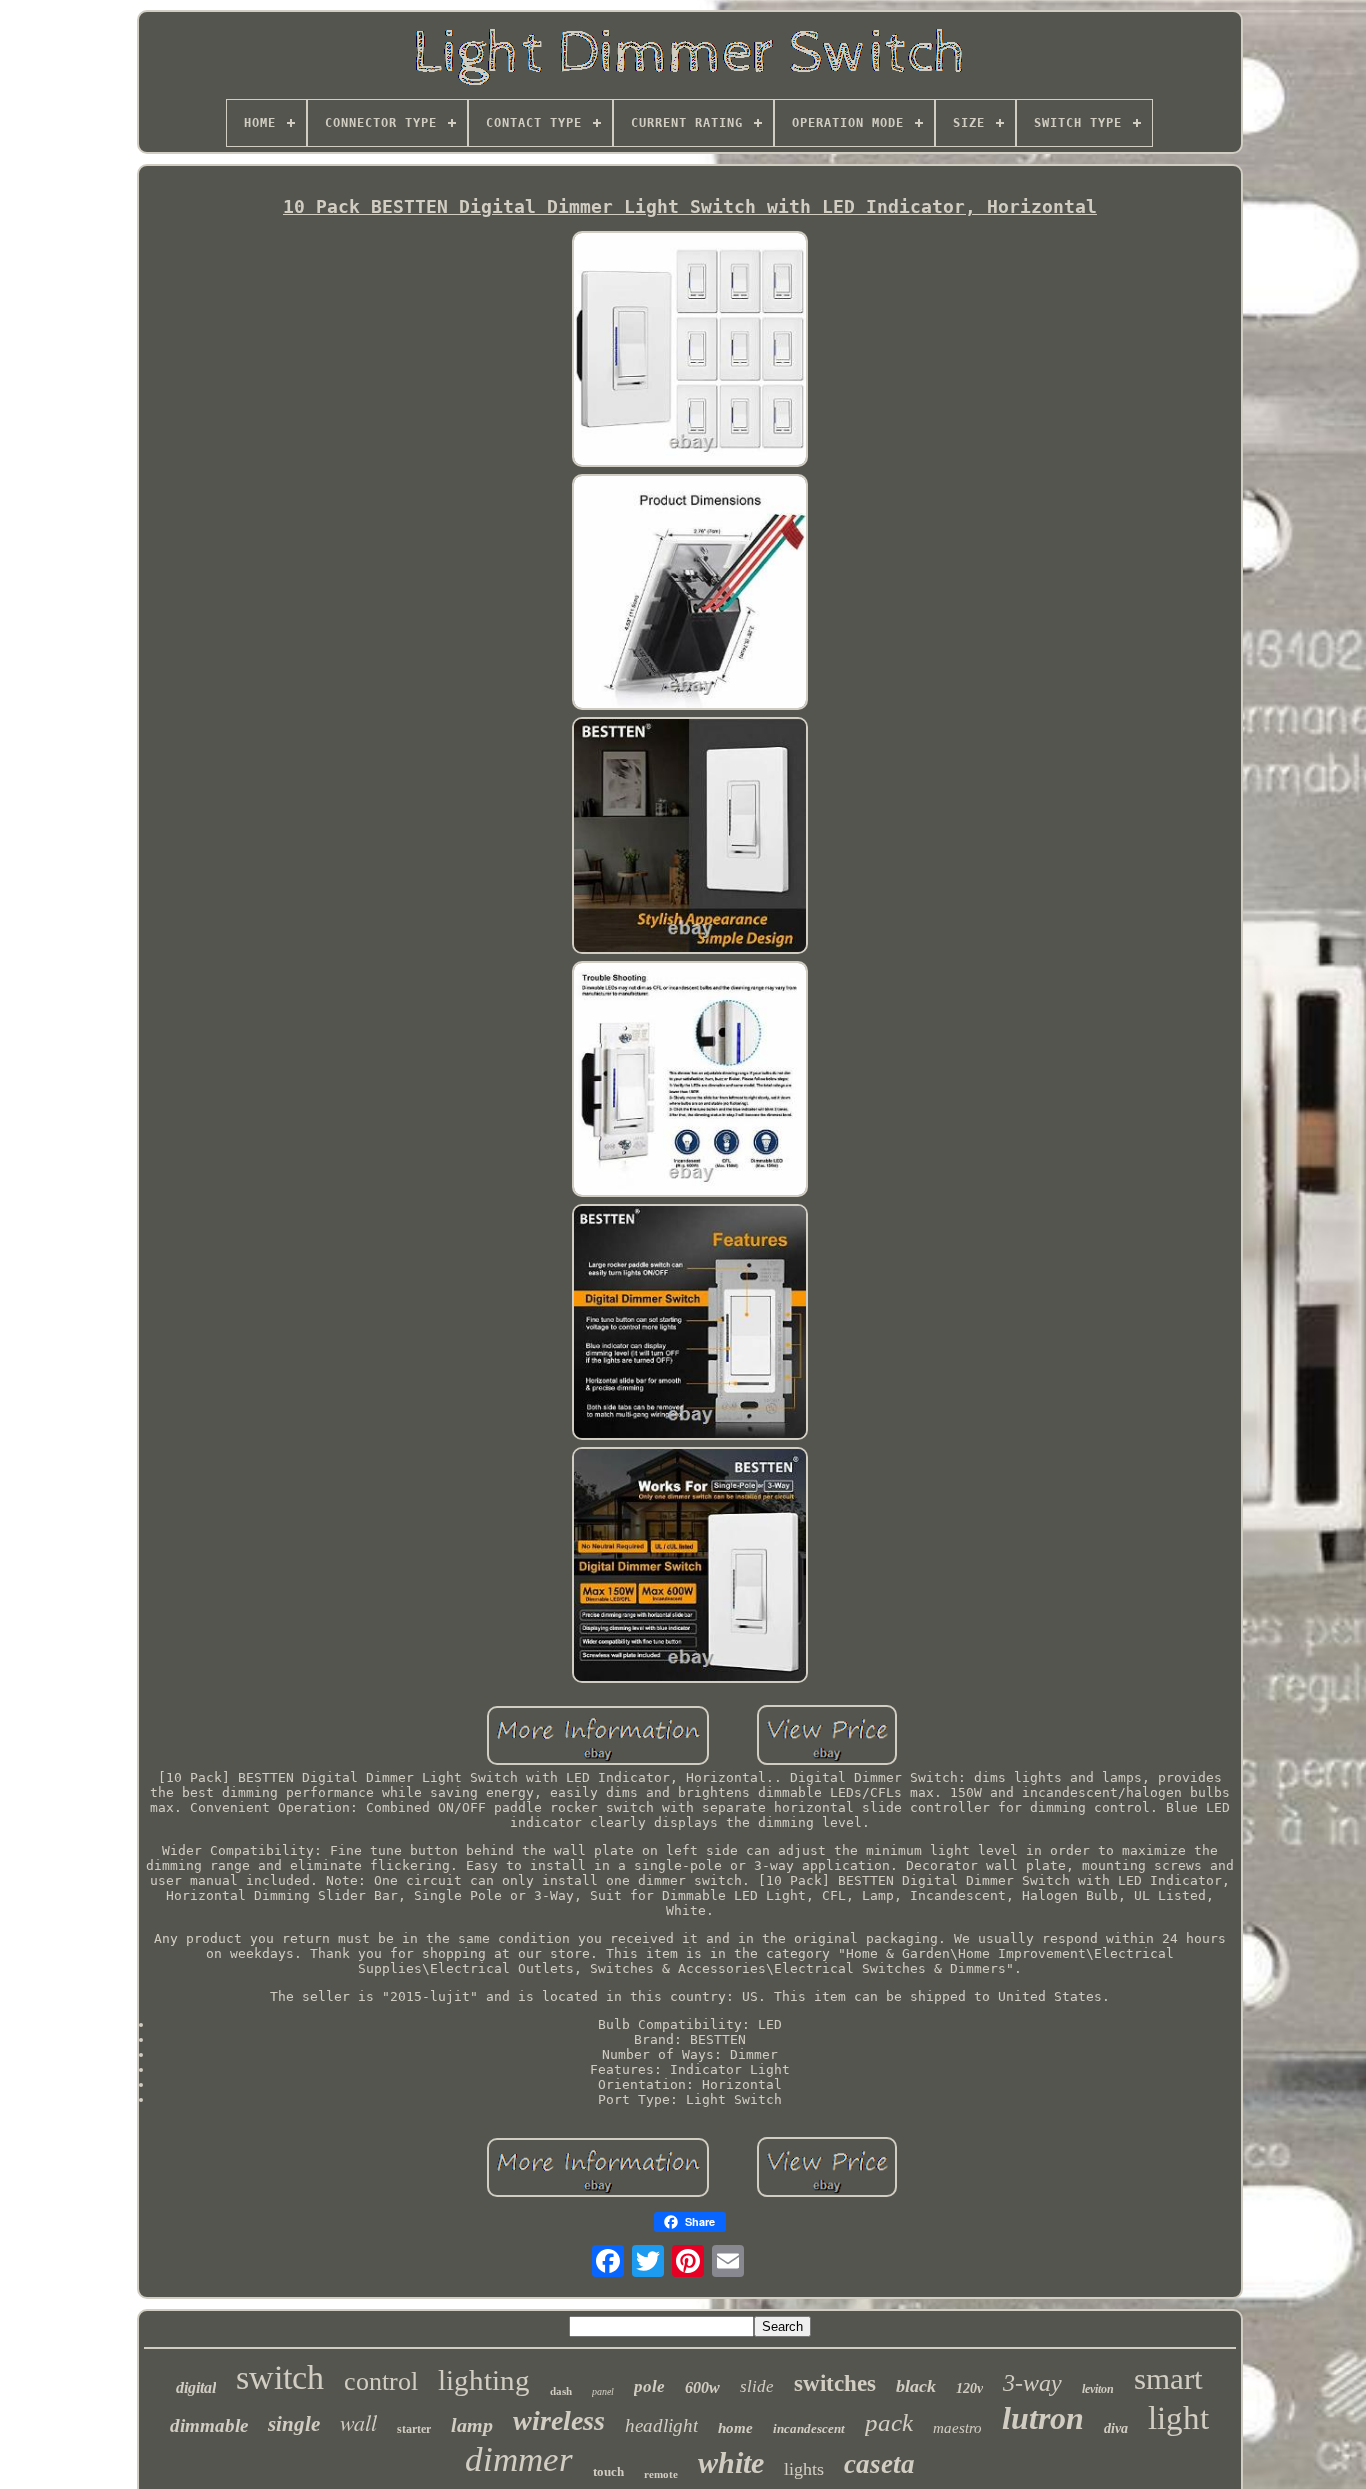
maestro (957, 2428)
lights (804, 2469)
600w (702, 2387)
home (735, 2428)
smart (1168, 2378)
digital (196, 2387)
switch (280, 2377)
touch (608, 2471)
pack (889, 2422)
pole (649, 2386)
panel (603, 2391)
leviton (1098, 2389)
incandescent (809, 2428)
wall (358, 2422)
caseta (879, 2464)
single (294, 2424)
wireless (559, 2420)
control (381, 2381)
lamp (472, 2425)
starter (414, 2429)
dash (561, 2391)
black (916, 2386)
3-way (1032, 2383)
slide (757, 2386)
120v (969, 2388)
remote (661, 2474)
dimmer (519, 2459)
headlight (661, 2425)
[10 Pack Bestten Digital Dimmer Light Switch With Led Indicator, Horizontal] (690, 350)
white (731, 2462)
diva (1116, 2428)
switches (835, 2383)
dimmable (209, 2425)
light (1178, 2418)
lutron (1043, 2418)
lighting (484, 2380)
